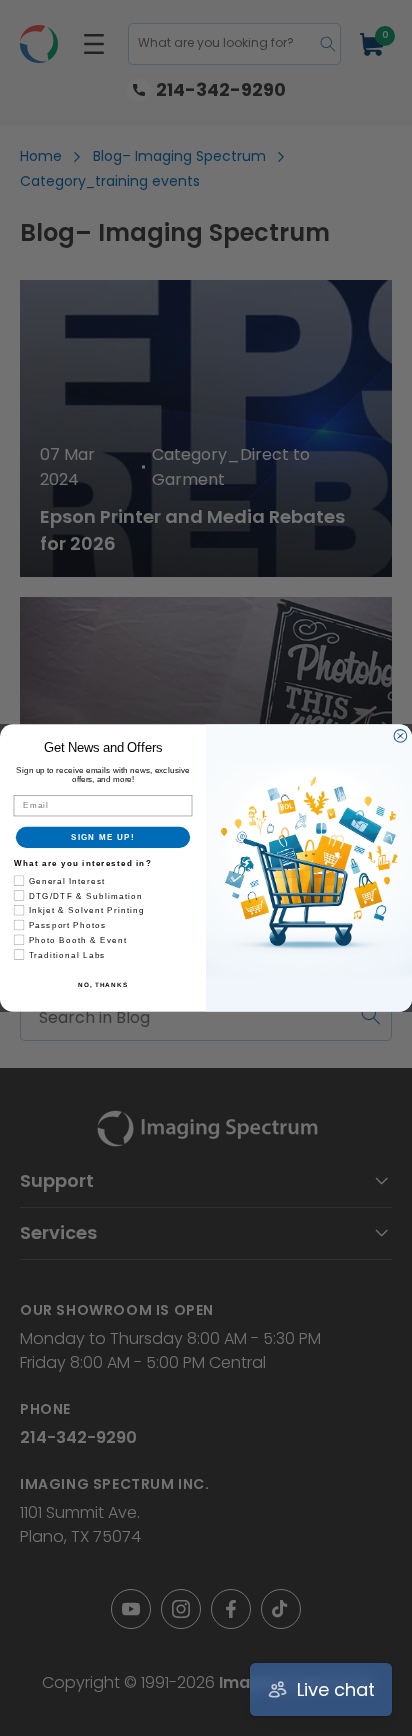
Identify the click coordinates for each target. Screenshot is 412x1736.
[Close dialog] (400, 736)
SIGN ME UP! (103, 837)
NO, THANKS (103, 985)
